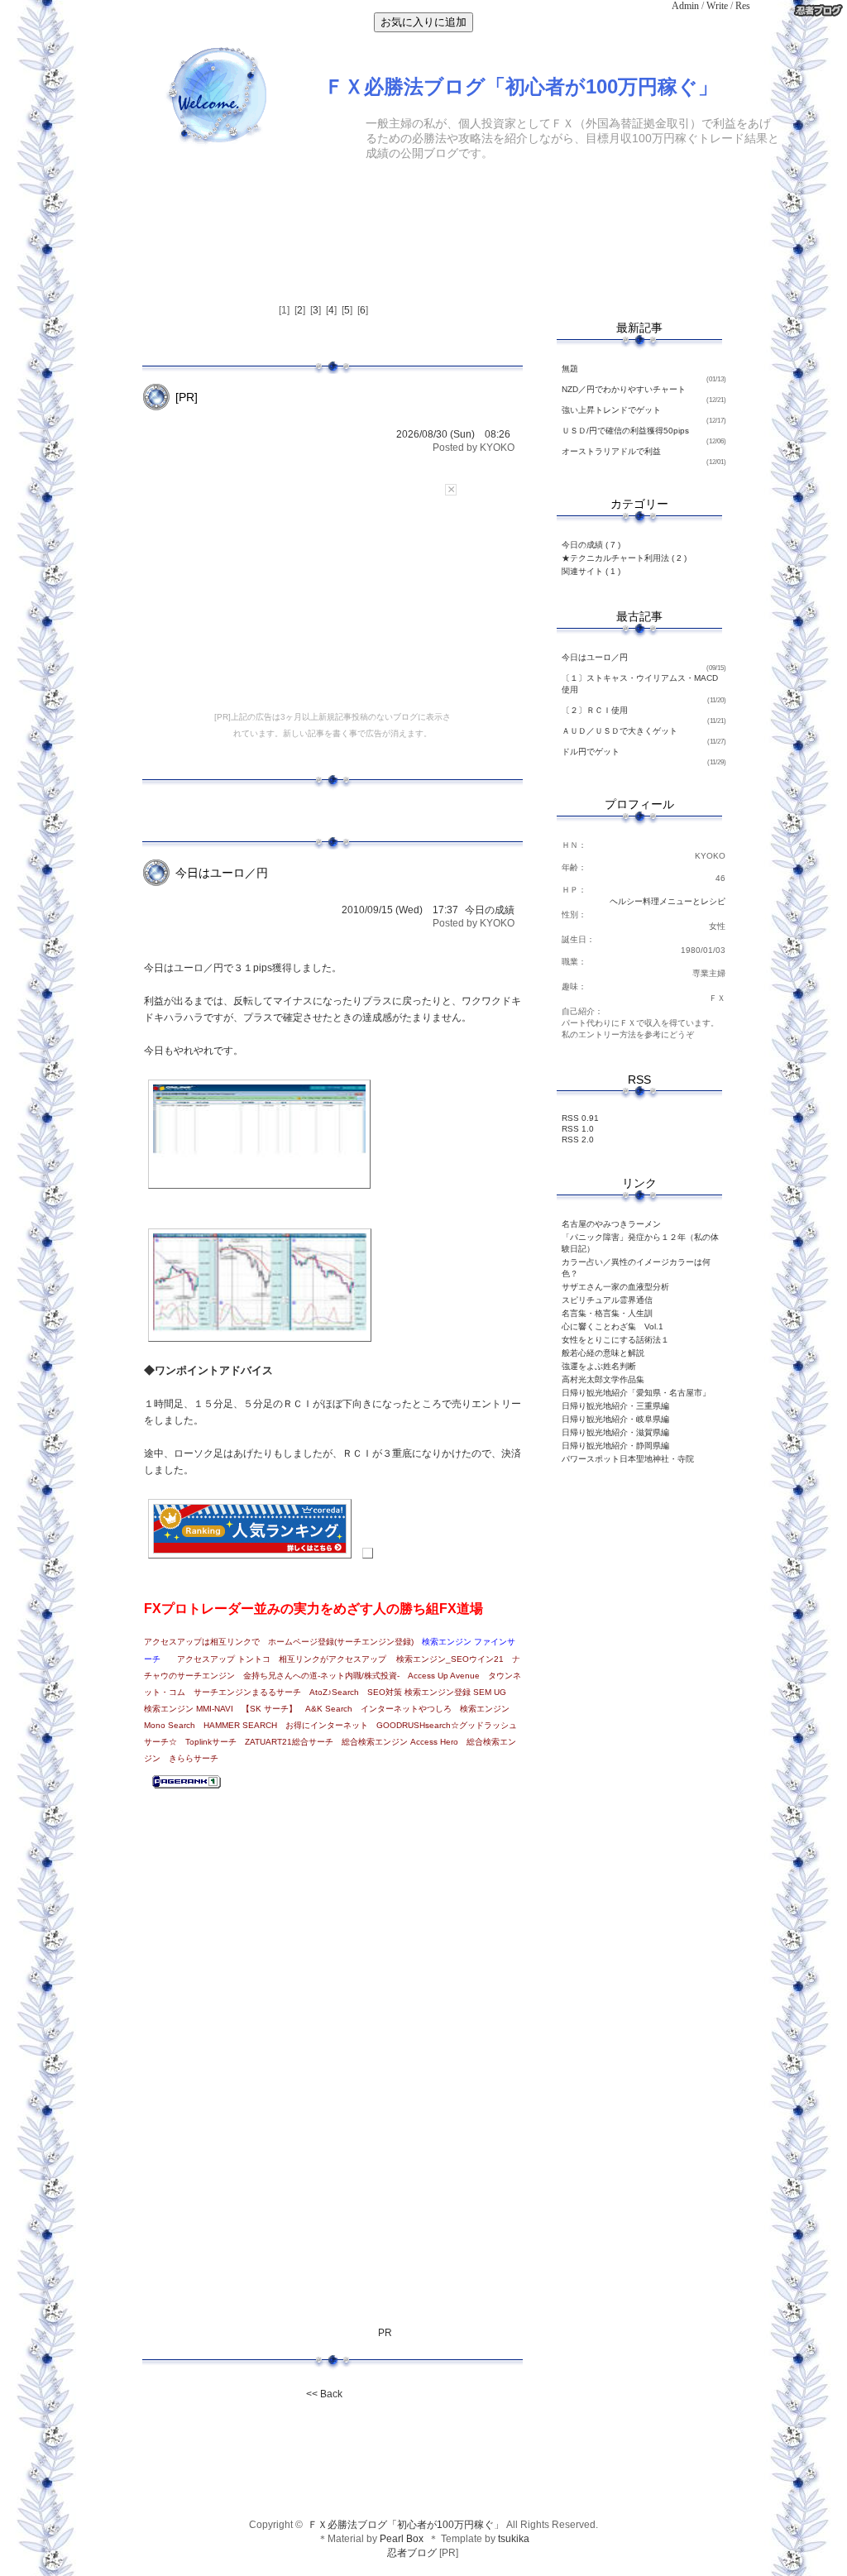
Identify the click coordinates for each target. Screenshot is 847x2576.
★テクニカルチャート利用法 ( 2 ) (624, 558)
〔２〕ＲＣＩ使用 (595, 710)
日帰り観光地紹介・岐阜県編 (615, 1419)
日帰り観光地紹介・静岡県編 (615, 1446)
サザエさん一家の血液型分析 (615, 1287)
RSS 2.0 (578, 1140)
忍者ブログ (412, 2553)
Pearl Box (402, 2539)
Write (717, 6)
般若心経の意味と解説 (603, 1353)
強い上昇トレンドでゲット (611, 410)
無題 (570, 369)
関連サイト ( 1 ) (591, 571)
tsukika (514, 2539)
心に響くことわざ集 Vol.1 (613, 1326)
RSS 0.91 (580, 1118)
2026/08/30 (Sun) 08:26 (453, 434)
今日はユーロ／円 (595, 657)
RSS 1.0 (578, 1129)
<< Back (324, 2394)
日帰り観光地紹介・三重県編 (615, 1406)
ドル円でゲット (591, 752)
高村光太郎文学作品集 (603, 1379)
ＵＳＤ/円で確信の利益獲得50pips (625, 431)
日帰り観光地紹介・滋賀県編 (615, 1432)
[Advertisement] (423, 194)
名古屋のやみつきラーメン (611, 1224)
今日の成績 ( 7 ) (591, 545)
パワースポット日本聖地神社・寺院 (628, 1459)
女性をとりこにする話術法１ (615, 1340)
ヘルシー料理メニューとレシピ (668, 901)
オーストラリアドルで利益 (611, 451)
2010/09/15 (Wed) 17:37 (400, 910)
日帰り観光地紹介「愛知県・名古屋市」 (636, 1393)
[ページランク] (187, 1793)
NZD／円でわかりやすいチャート (624, 389)
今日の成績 (490, 910)
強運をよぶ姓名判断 (599, 1366)
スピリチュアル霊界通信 (607, 1300)
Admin (685, 6)
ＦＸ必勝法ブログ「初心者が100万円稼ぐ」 (404, 2525)
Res (743, 6)
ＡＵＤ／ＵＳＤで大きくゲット (620, 731)
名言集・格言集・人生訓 (607, 1313)
